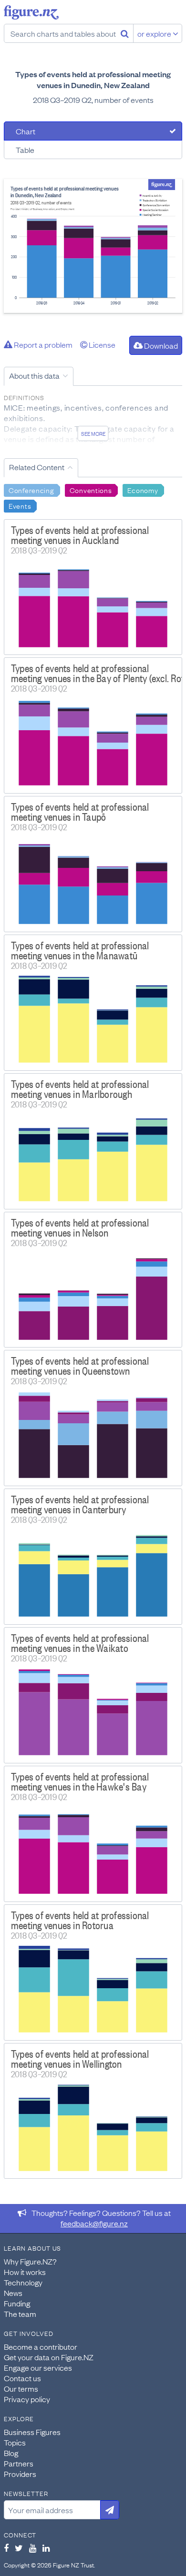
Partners (19, 2463)
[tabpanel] (93, 246)
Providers (20, 2474)
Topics (15, 2442)
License (101, 344)
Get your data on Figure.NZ (49, 2357)
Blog (11, 2453)
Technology (23, 2282)
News (13, 2293)
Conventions (91, 490)
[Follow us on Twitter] (19, 2548)
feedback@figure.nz (94, 2223)
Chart (26, 131)
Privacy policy (27, 2399)
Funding (17, 2303)
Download (160, 345)
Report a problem (42, 344)
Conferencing (31, 490)
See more (93, 433)
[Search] (125, 33)
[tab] (93, 131)
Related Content (37, 467)
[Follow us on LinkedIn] (46, 2548)
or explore (155, 33)
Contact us (22, 2378)
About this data (34, 375)
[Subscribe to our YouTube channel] (33, 2548)
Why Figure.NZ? (30, 2261)
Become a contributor (41, 2346)
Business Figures (32, 2432)
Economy (143, 490)
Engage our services (38, 2367)
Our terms (21, 2388)
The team (20, 2314)
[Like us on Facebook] (6, 2548)
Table (25, 150)
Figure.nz (31, 12)
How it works (25, 2272)
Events (20, 505)
